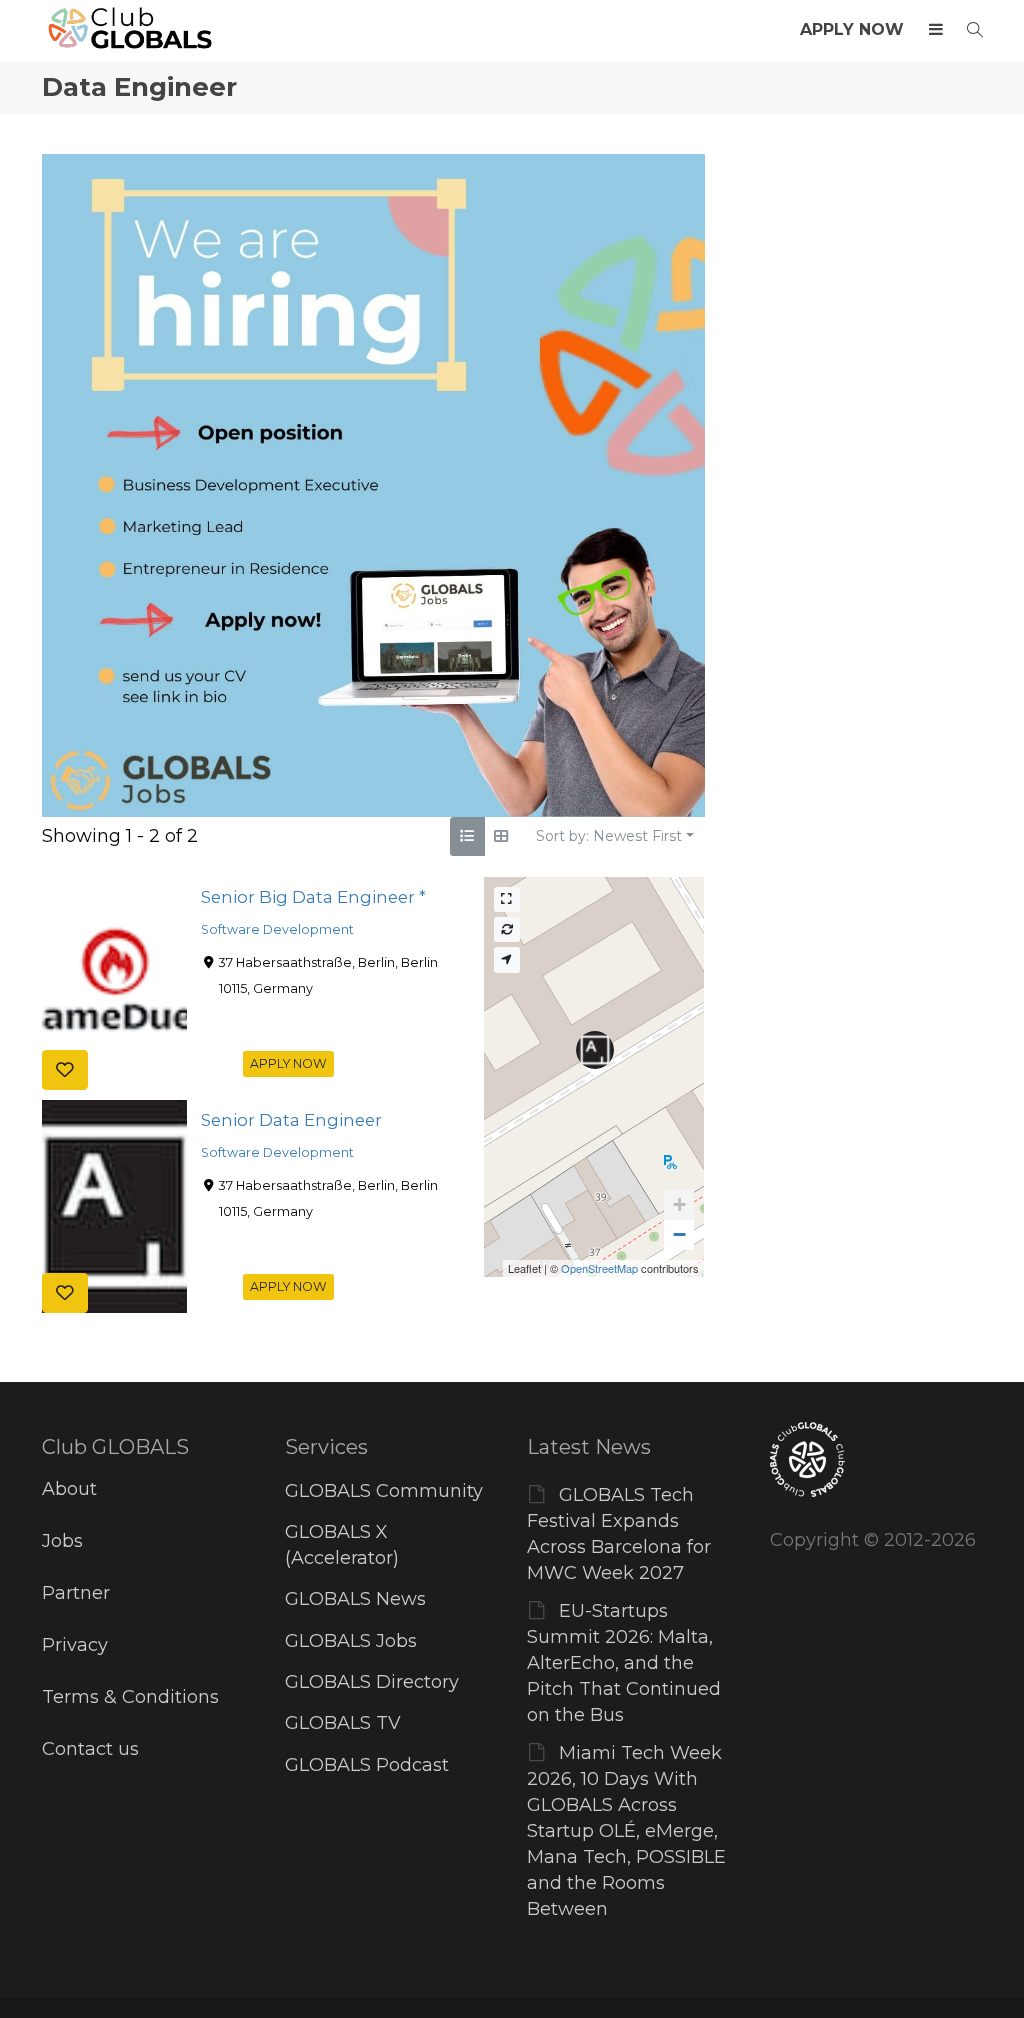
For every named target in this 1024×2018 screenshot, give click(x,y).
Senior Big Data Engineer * (313, 897)
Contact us (90, 1749)
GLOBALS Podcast (367, 1765)
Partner (76, 1593)
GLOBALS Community (384, 1491)
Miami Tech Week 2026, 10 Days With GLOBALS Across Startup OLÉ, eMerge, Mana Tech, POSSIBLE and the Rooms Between (626, 1831)
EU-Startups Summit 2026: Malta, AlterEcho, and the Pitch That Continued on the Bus (624, 1663)
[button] (679, 1205)
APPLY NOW (852, 29)
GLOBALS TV (343, 1723)
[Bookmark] (65, 1069)
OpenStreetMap (599, 1268)
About (69, 1489)
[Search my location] (507, 959)
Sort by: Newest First (609, 836)
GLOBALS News (355, 1599)
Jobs (62, 1541)
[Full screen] (507, 899)
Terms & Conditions (130, 1697)
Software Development (277, 929)
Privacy (75, 1645)
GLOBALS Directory (372, 1682)
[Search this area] (507, 929)
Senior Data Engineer (291, 1120)
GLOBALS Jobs (351, 1641)
